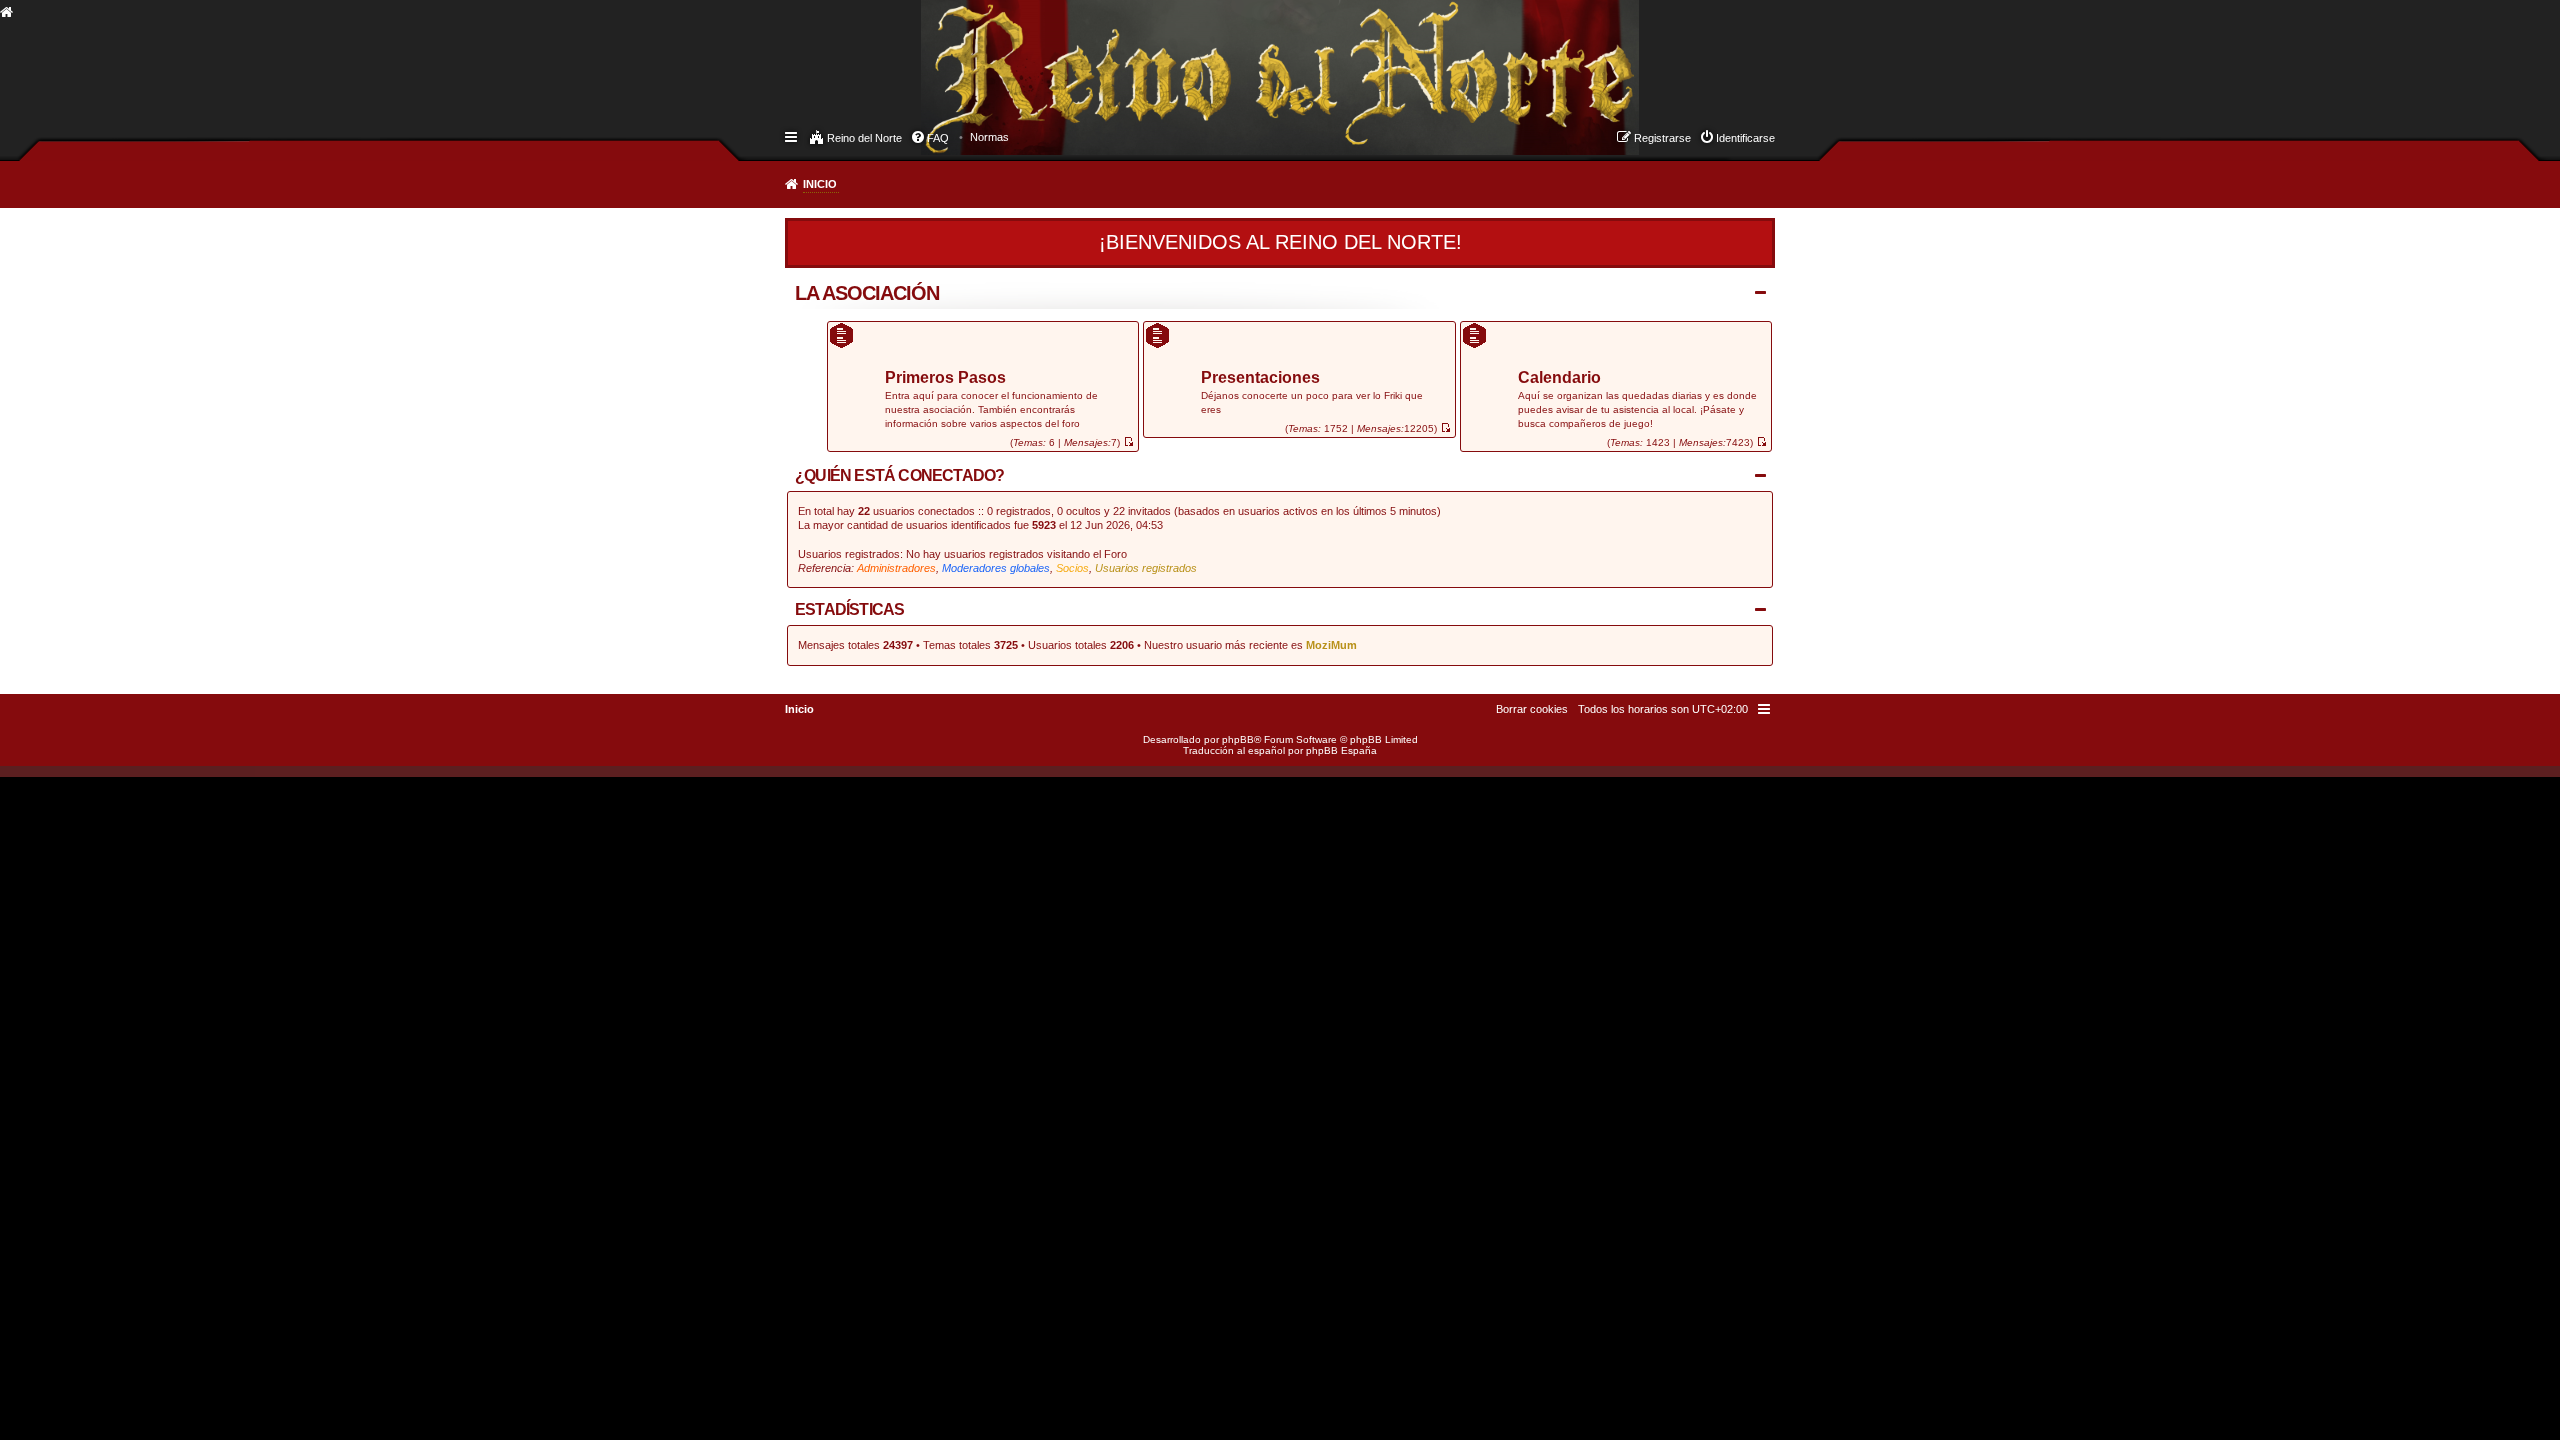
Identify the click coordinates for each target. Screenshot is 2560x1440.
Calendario (1559, 378)
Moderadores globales (996, 568)
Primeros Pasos (945, 378)
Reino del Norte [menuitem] (864, 138)
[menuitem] (989, 137)
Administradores (896, 568)
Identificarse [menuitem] (1745, 138)
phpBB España (1341, 750)
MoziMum (1331, 645)
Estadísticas (849, 609)
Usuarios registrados (1146, 568)
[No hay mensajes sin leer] (1128, 442)
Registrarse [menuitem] (1662, 138)
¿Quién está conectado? (899, 475)
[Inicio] (939, 56)
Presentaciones (1260, 378)
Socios (1072, 568)
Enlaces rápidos (792, 136)
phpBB (1238, 739)
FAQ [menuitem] (938, 138)
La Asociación (867, 293)
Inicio (820, 184)
